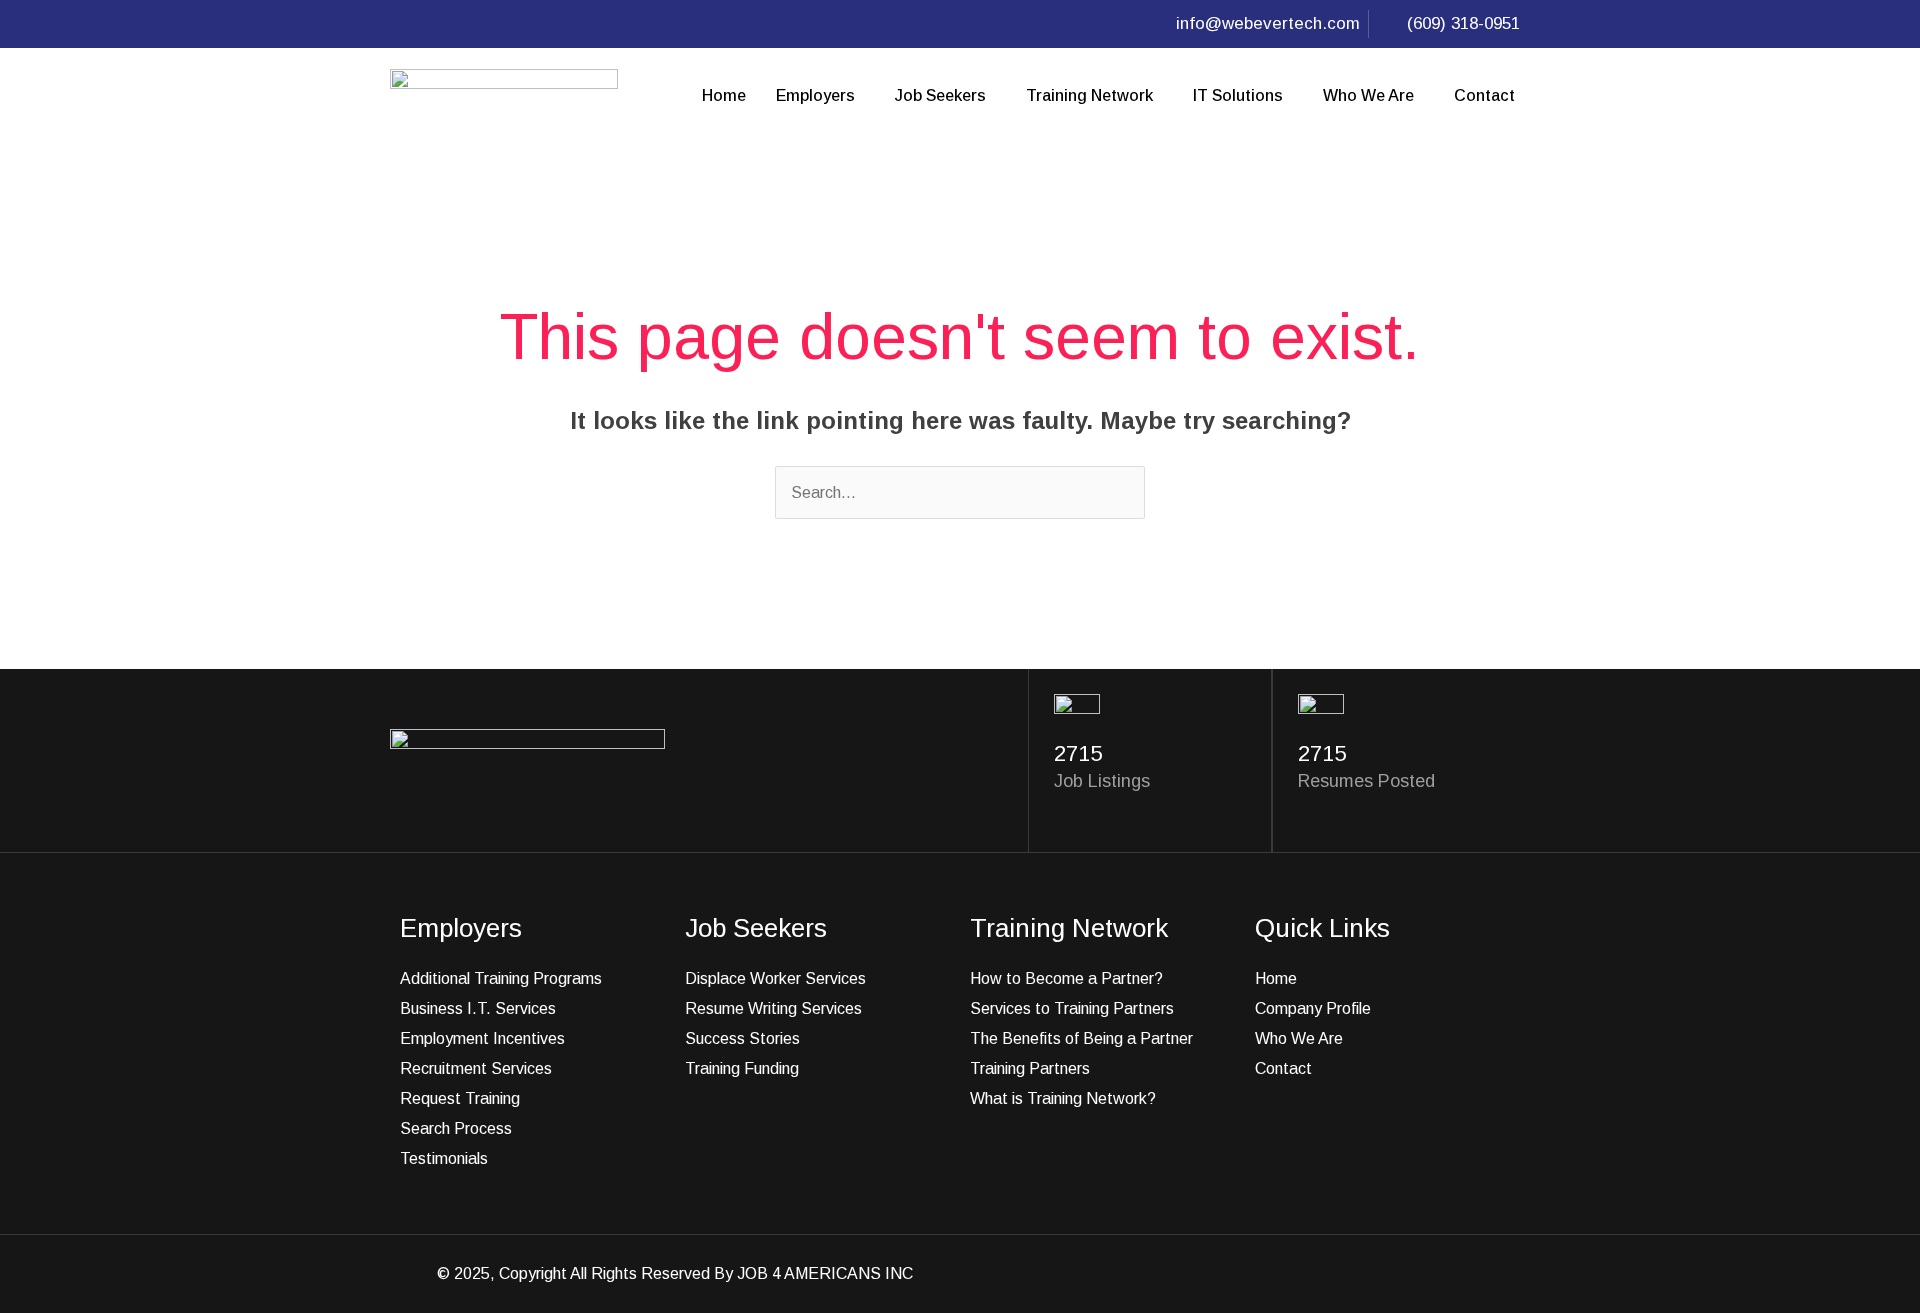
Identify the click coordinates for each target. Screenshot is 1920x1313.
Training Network (1089, 95)
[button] (820, 96)
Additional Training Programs (501, 978)
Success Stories (742, 1038)
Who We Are (1368, 95)
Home (724, 95)
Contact (1484, 95)
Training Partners (1030, 1068)
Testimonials (444, 1158)
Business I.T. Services (478, 1008)
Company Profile (1313, 1008)
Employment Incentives (482, 1038)
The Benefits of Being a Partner (1081, 1038)
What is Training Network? (1063, 1098)
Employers (815, 95)
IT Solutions (1238, 95)
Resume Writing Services (773, 1008)
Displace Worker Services (775, 978)
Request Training (460, 1098)
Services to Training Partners (1072, 1008)
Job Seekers (940, 95)
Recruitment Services (476, 1068)
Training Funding (742, 1068)
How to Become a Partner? (1066, 978)
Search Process (456, 1128)
